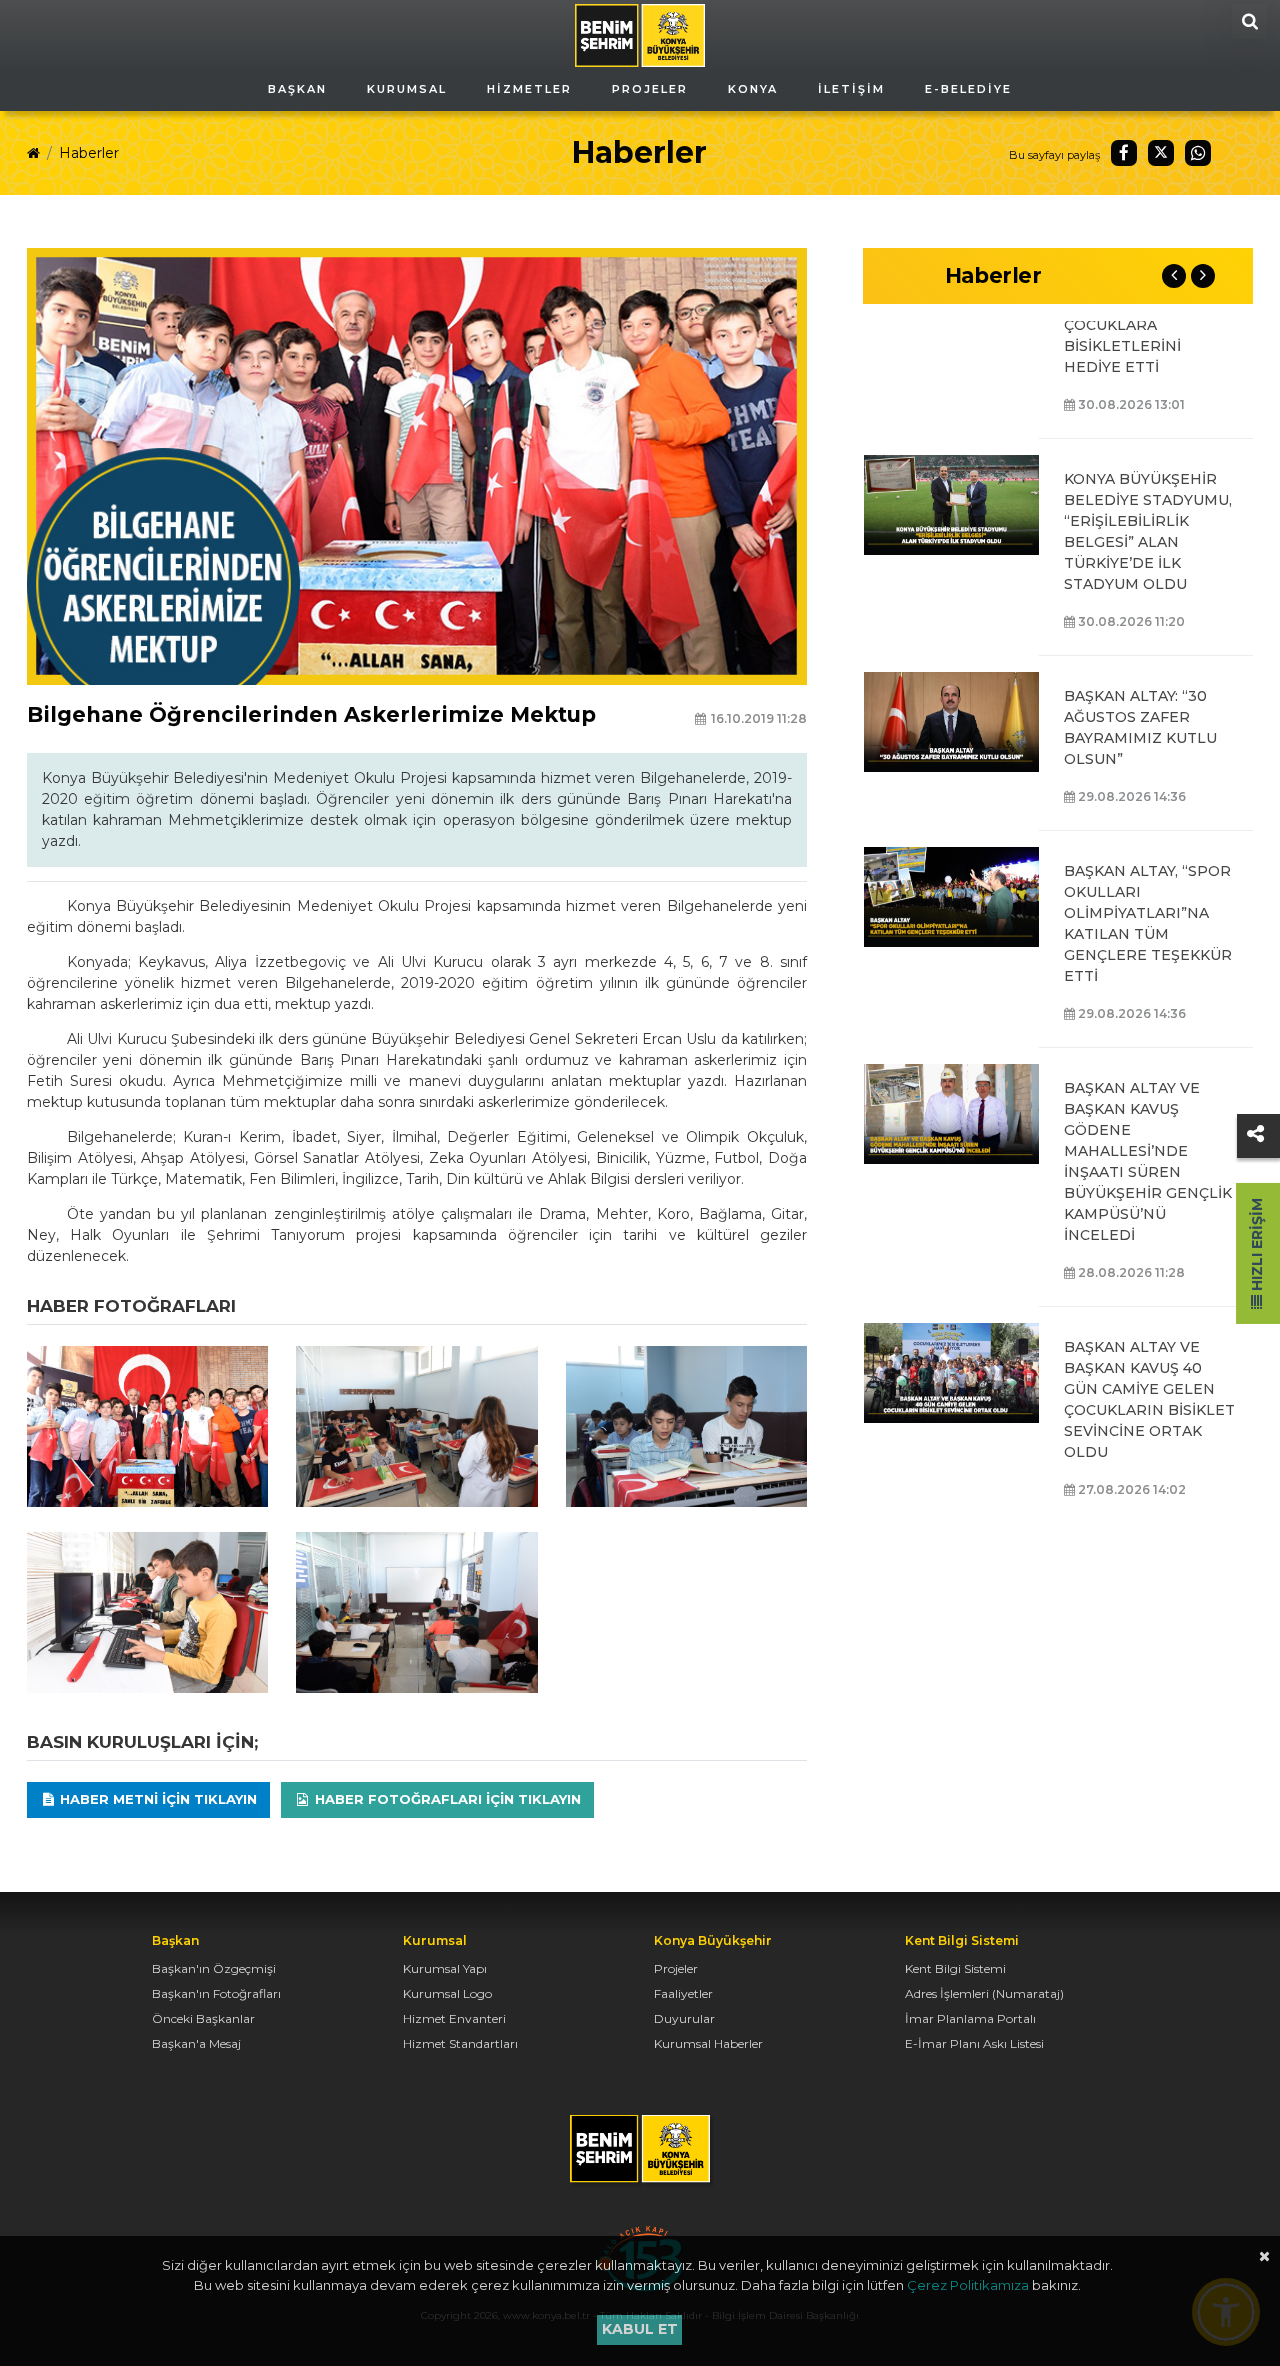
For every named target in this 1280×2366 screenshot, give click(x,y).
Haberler (89, 153)
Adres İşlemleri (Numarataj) (984, 1993)
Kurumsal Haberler (708, 2043)
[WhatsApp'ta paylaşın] (1198, 153)
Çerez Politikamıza (968, 2285)
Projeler (676, 1968)
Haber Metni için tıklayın (156, 1799)
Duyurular (684, 2018)
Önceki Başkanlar (203, 2018)
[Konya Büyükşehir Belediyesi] (640, 34)
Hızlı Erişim (1257, 1246)
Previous (1174, 276)
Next (1203, 276)
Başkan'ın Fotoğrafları (216, 1993)
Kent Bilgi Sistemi (955, 1968)
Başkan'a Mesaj (196, 2043)
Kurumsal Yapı (445, 1968)
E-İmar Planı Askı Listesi (974, 2043)
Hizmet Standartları (460, 2043)
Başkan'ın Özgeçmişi (214, 1968)
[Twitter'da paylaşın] (1161, 153)
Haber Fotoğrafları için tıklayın (446, 1799)
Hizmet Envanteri (454, 2018)
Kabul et (640, 2329)
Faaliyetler (683, 1993)
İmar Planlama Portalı (970, 2018)
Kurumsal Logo (447, 1993)
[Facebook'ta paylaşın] (1124, 153)
